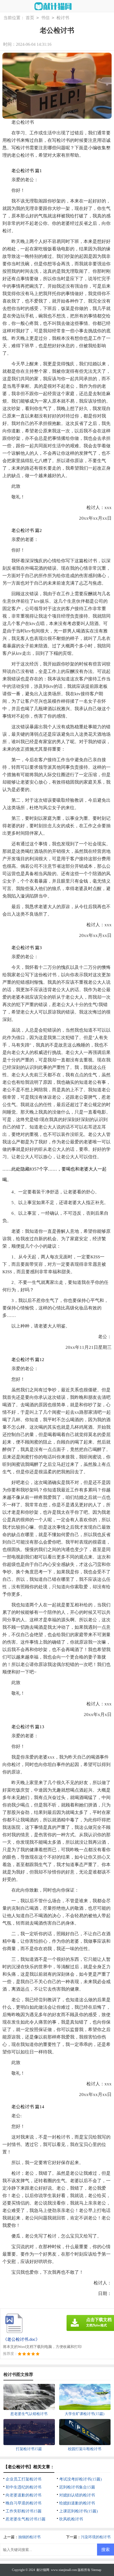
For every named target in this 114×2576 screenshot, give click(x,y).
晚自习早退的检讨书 (23, 2503)
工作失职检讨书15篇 (24, 2511)
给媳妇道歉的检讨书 (77, 2503)
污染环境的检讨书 (96, 2537)
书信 (45, 18)
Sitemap (96, 2570)
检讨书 (63, 18)
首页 (30, 18)
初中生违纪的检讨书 (23, 2487)
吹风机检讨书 (71, 2519)
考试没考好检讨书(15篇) (80, 2479)
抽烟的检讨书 (29, 2537)
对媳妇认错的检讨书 (77, 2495)
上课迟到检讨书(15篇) (78, 2511)
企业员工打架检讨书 (23, 2479)
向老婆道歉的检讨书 (23, 2495)
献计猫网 (43, 2570)
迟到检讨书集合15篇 (77, 2487)
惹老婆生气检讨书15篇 (26, 2519)
